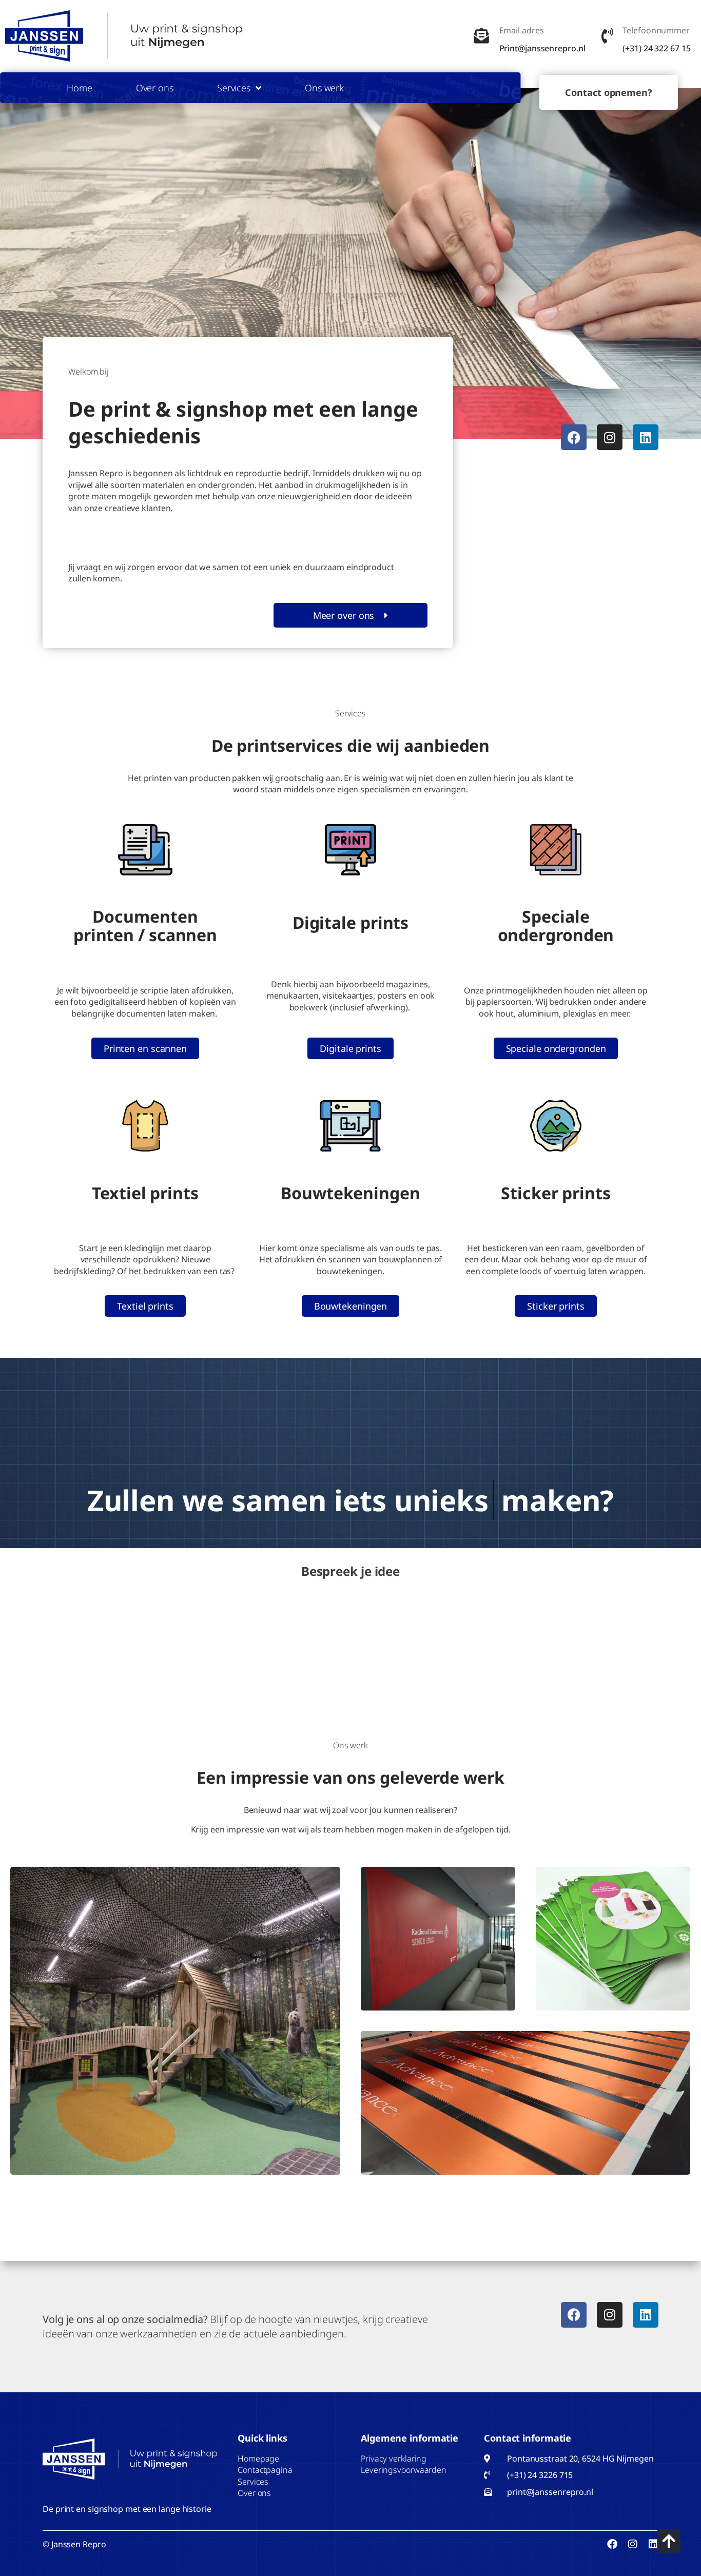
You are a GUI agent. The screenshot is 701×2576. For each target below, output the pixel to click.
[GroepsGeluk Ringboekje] (613, 1939)
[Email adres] (481, 36)
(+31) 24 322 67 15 (656, 48)
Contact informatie (528, 2438)
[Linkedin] (646, 437)
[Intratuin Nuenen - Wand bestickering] (175, 2021)
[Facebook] (574, 437)
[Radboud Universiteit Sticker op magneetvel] (438, 1939)
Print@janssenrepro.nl (542, 48)
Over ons (155, 88)
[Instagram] (610, 437)
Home (80, 88)
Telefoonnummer (656, 30)
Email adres (522, 30)
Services (234, 88)
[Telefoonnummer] (607, 36)
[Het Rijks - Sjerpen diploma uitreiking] (525, 2103)
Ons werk (324, 88)
